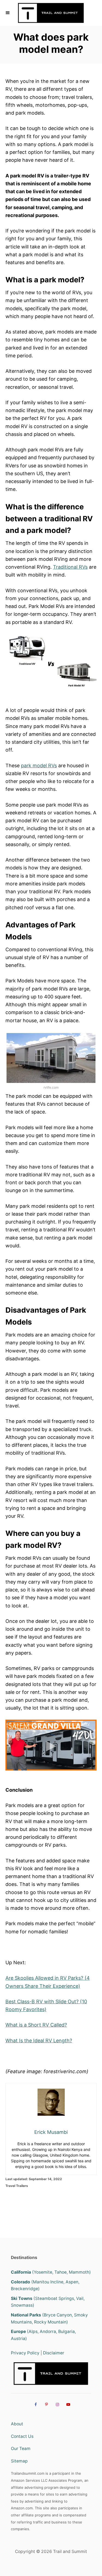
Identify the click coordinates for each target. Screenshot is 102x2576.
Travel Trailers (17, 2186)
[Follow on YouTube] (67, 2404)
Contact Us (22, 2436)
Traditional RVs (70, 567)
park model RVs (39, 766)
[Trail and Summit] (51, 13)
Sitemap (19, 2461)
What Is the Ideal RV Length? (39, 2041)
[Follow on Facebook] (35, 2404)
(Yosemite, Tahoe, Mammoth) (51, 2272)
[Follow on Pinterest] (46, 2404)
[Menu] (8, 13)
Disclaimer (54, 2353)
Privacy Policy (25, 2353)
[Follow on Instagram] (57, 2404)
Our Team (21, 2449)
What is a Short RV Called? (36, 2025)
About (17, 2424)
